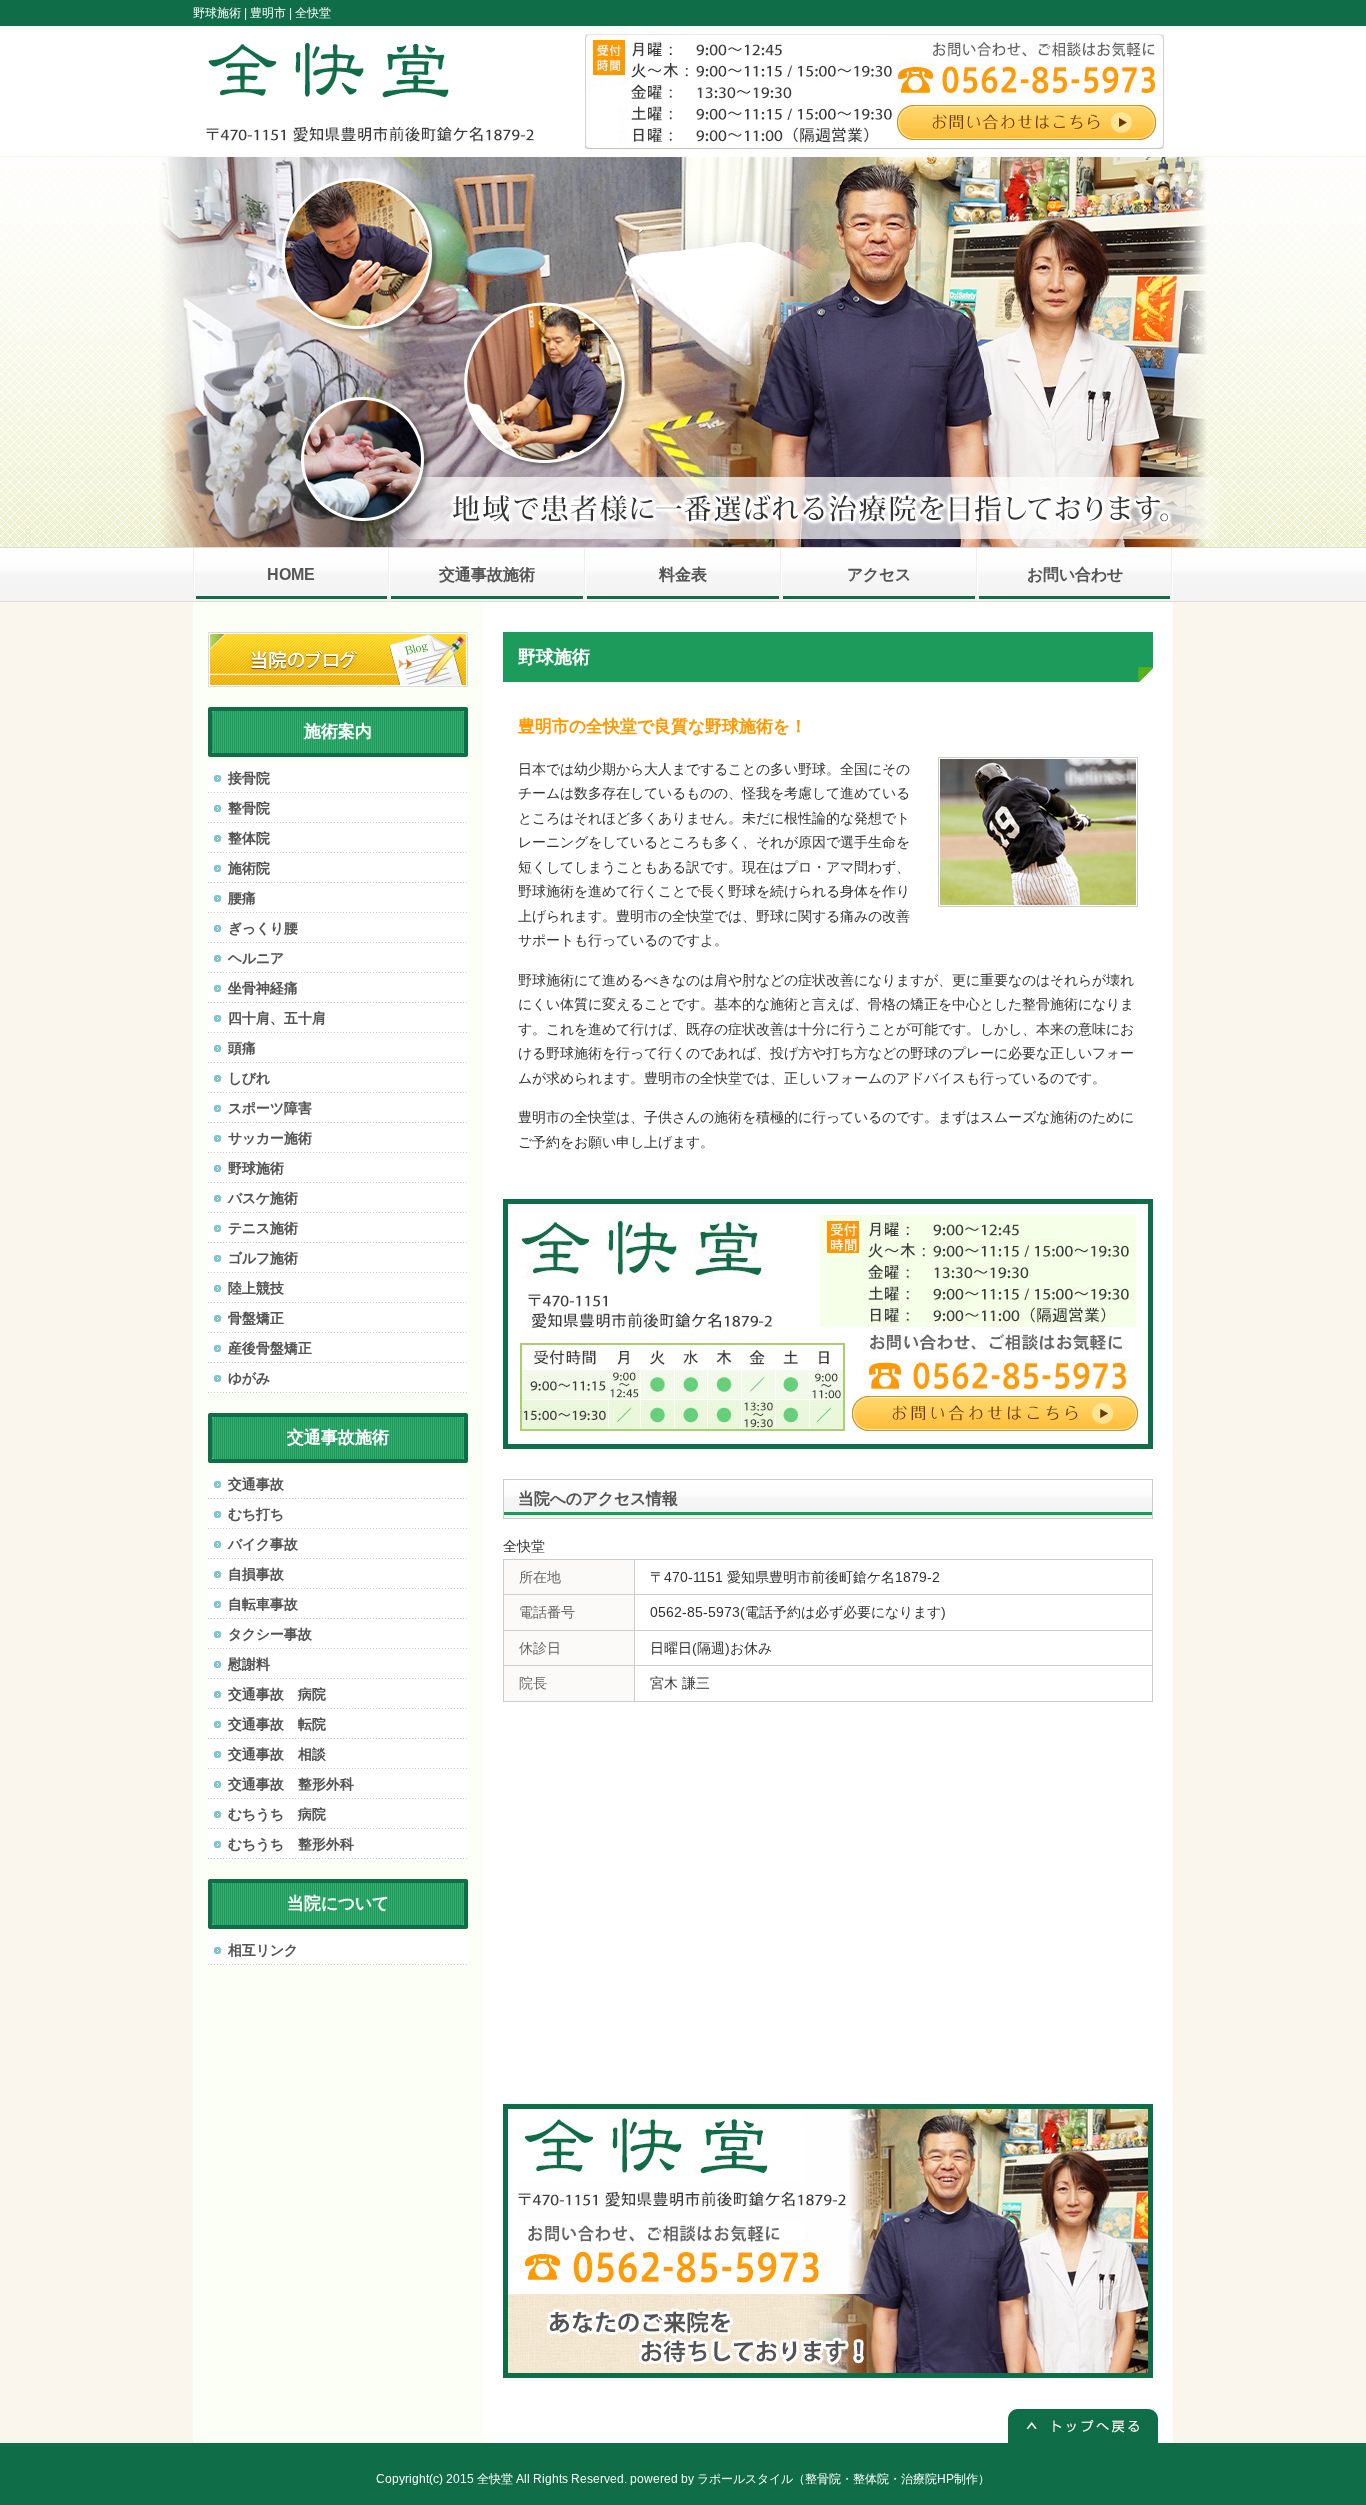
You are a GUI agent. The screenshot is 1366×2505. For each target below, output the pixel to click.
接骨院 (249, 778)
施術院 (249, 868)
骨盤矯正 (256, 1318)
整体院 (249, 838)
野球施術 (256, 1168)
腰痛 (242, 898)
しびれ (249, 1078)
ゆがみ (249, 1378)
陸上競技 (256, 1288)
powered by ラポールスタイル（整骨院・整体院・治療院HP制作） (810, 2479)
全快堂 (495, 2479)
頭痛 (242, 1048)
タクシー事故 (270, 1634)
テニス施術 (263, 1228)
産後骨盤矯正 (270, 1348)
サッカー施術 (270, 1138)
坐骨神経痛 (263, 988)
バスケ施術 (263, 1198)
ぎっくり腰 (263, 928)
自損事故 (256, 1574)
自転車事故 (263, 1604)
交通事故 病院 (277, 1694)
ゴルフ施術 (263, 1258)
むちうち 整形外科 (291, 1844)
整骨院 (249, 808)
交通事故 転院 (277, 1724)
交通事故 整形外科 (291, 1784)
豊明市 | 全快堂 (290, 13)
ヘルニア (256, 958)
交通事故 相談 (277, 1754)
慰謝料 (249, 1664)
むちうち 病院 (277, 1814)
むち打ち (256, 1514)
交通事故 (256, 1484)
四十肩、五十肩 (277, 1018)
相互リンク (263, 1950)
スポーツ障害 (270, 1108)
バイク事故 (263, 1544)
